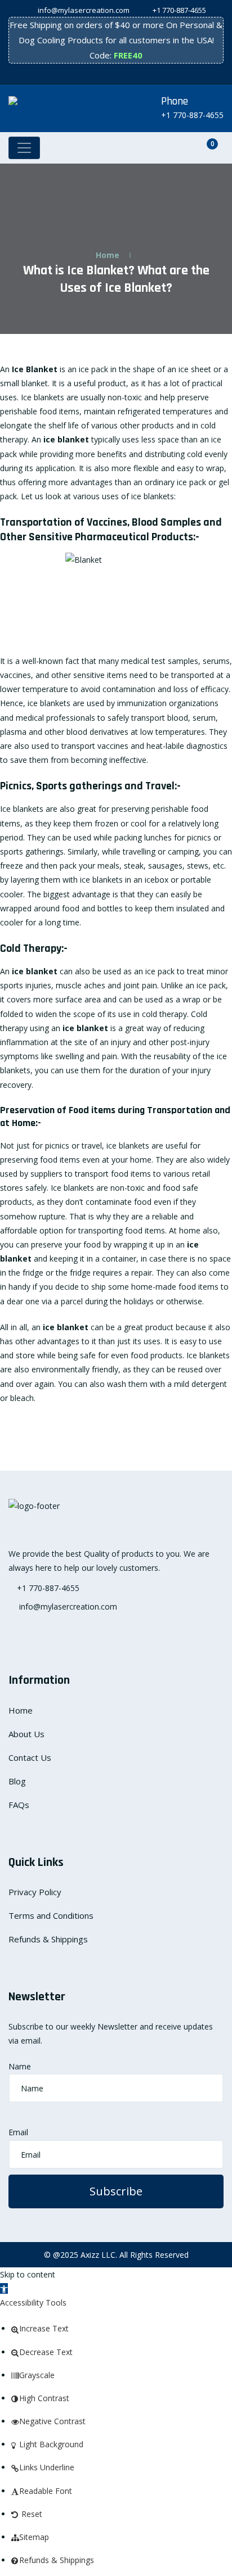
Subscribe (116, 2191)
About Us (26, 1734)
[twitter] (110, 74)
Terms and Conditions (51, 1915)
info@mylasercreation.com (83, 10)
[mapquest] (146, 74)
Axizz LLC (98, 2255)
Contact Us (30, 1757)
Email (18, 2132)
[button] (4, 2288)
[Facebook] (86, 74)
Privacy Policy (35, 1892)
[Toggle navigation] (24, 148)
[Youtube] (122, 74)
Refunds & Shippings (48, 1939)
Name (20, 2066)
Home (108, 255)
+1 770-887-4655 (179, 10)
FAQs (19, 1805)
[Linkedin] (134, 74)
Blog (17, 1781)
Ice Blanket (35, 369)
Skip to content (28, 2274)
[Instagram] (98, 74)
